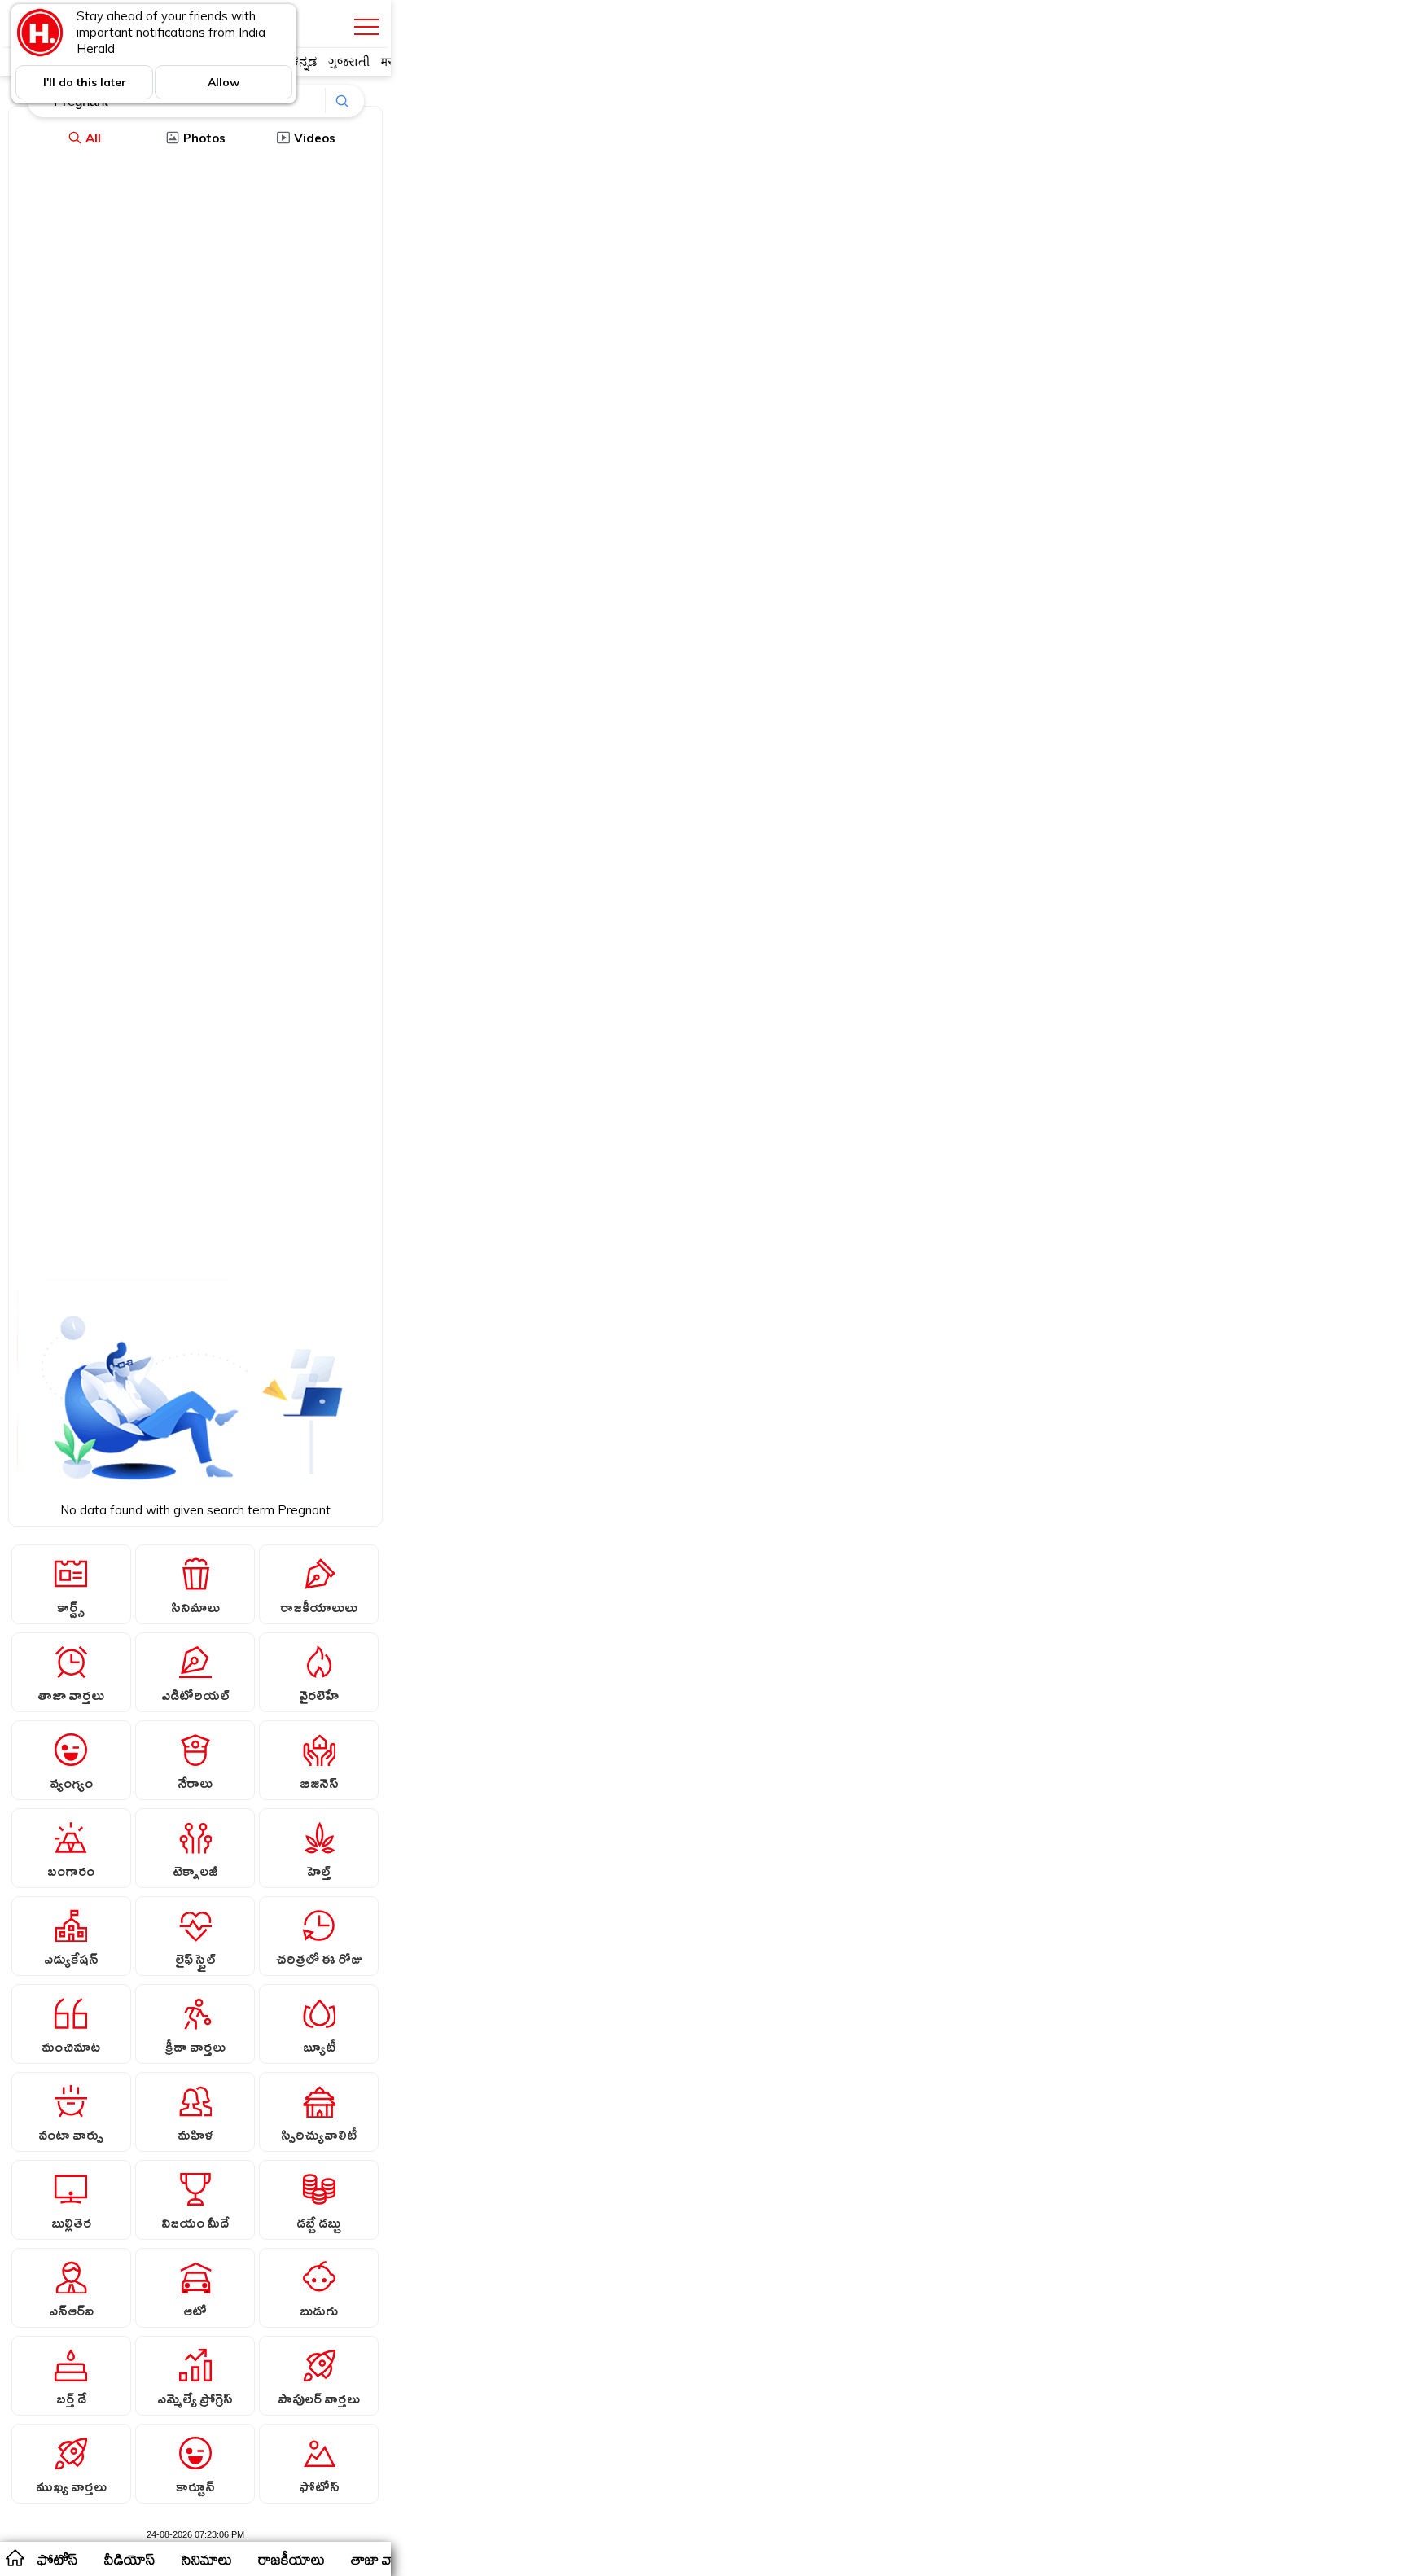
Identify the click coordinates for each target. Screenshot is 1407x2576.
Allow (224, 82)
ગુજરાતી (349, 61)
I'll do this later (85, 82)
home (14, 2557)
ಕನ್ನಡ (304, 61)
